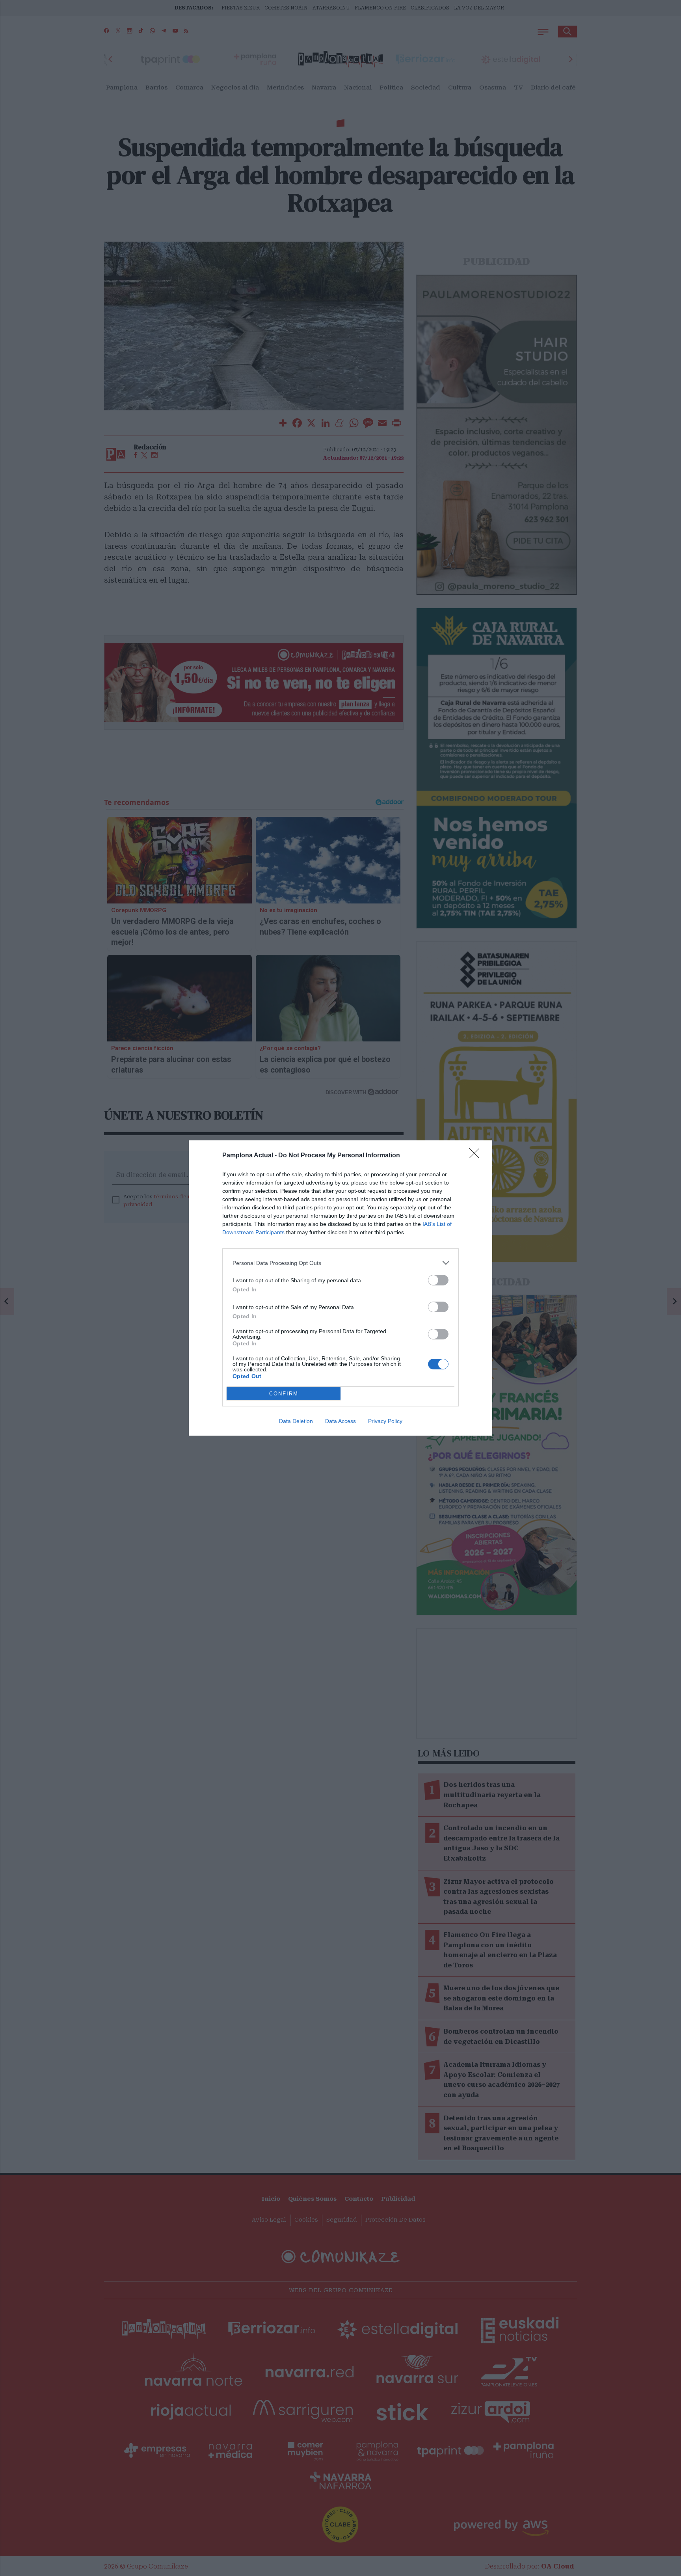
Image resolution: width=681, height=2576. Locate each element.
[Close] (477, 1156)
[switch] (438, 1280)
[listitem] (340, 1263)
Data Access (340, 1421)
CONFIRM (284, 1394)
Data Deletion (296, 1421)
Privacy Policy (385, 1421)
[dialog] (340, 1288)
